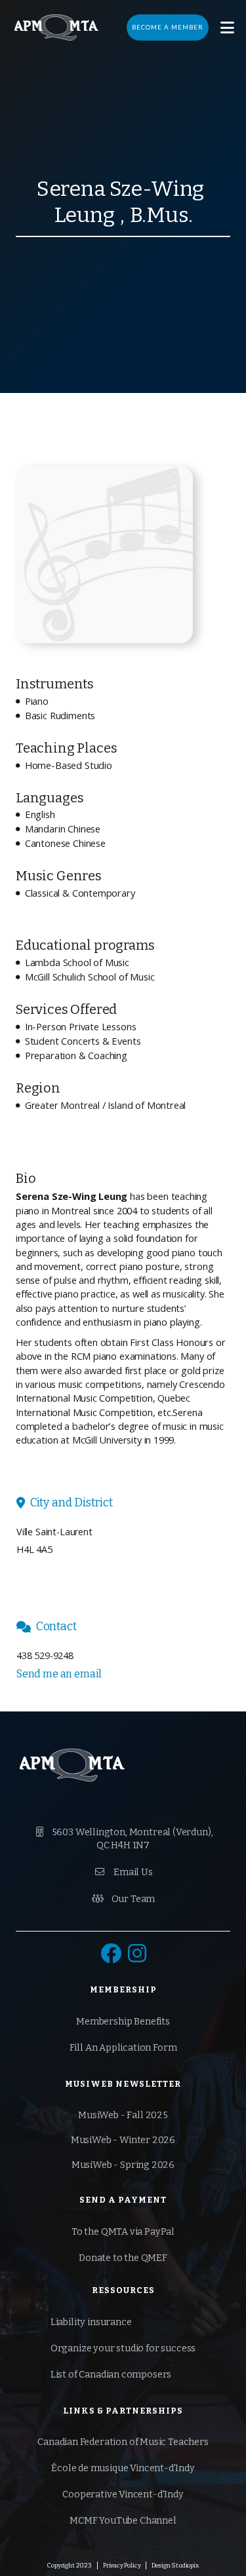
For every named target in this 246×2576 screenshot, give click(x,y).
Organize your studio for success (123, 2348)
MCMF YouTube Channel (123, 2521)
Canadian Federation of (123, 2442)
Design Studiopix (175, 2566)
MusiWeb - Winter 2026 (123, 2140)
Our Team (123, 1899)
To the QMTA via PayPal (123, 2232)
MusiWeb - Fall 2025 (123, 2115)
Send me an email (59, 1674)
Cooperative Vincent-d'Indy (123, 2494)
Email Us (124, 1872)
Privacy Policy (122, 2566)
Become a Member (168, 27)
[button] (227, 28)
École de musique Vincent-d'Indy (123, 2468)
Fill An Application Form (123, 2048)
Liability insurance (91, 2322)
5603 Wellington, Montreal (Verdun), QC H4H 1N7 (124, 1839)
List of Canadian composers (111, 2375)
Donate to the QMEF (123, 2258)
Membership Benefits (123, 2022)
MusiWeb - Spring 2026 (123, 2165)
